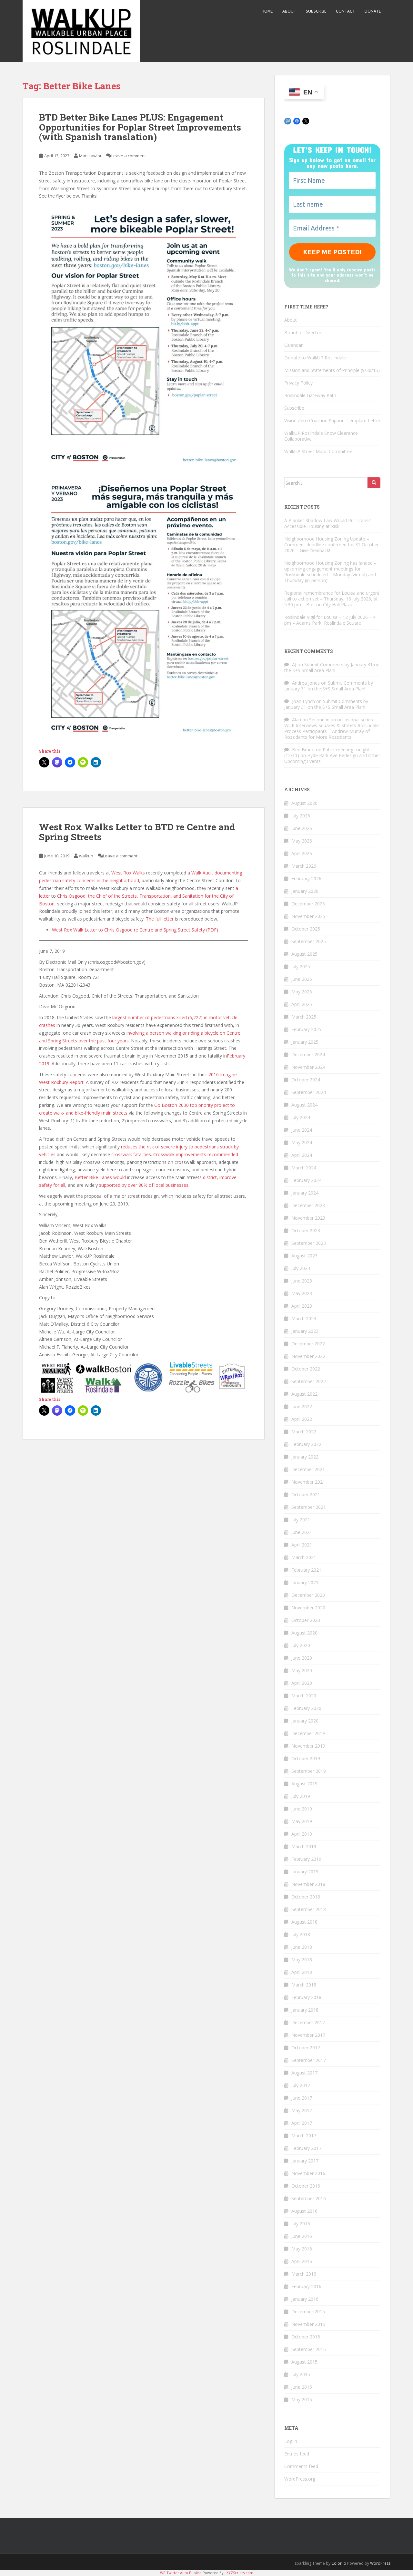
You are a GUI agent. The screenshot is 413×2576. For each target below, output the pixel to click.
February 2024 (306, 1180)
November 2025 (308, 916)
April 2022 (302, 1419)
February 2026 (306, 878)
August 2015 (304, 2362)
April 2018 (302, 1972)
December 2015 (308, 2312)
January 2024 (305, 1193)
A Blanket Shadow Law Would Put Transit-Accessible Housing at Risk (328, 523)
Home (267, 11)
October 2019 (306, 1758)
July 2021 (301, 1520)
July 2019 (301, 1796)
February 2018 (306, 1997)
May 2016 (302, 2249)
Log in (291, 2441)
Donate (373, 11)
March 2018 (304, 1985)
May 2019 (302, 1821)
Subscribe (316, 11)
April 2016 (302, 2261)
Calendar (293, 345)
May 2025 (302, 992)
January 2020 (305, 1721)
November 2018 (308, 1884)
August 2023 (304, 1256)
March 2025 (304, 1017)
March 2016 (304, 2274)
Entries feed (297, 2454)
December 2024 (308, 1054)
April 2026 (302, 853)
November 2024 (308, 1067)
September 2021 (309, 1507)
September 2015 (309, 2349)
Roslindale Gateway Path (310, 395)
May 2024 (302, 1142)
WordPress (380, 2563)
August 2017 (304, 2073)
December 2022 (308, 1344)
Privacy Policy (298, 383)
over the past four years (104, 1041)
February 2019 (306, 1859)
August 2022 (304, 1394)
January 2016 (305, 2299)
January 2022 (305, 1457)
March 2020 (304, 1696)
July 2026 (301, 816)
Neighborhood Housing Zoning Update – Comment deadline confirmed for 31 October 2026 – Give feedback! (332, 545)
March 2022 (304, 1432)
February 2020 (306, 1708)
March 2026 (304, 866)
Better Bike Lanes (93, 1177)
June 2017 (302, 2098)
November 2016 (308, 2173)
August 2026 (304, 803)
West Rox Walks (128, 873)
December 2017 (308, 2022)
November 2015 (308, 2324)
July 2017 (301, 2085)
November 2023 (308, 1218)
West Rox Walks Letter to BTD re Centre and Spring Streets (137, 832)
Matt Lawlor (90, 156)
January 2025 (305, 1042)
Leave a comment (129, 156)
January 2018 (305, 2010)
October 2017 (306, 2048)
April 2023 (302, 1306)
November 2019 (308, 1746)
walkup (86, 856)
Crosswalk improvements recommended (196, 1154)
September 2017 (309, 2060)
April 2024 (302, 1155)
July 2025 (301, 966)
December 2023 (308, 1205)
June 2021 (302, 1532)
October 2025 (306, 929)
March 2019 (304, 1846)
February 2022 (306, 1444)
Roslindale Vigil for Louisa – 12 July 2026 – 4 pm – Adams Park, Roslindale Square (330, 620)
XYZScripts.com (240, 2573)
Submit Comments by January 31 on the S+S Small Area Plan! (332, 667)
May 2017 (302, 2110)
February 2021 (306, 1570)
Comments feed (301, 2466)
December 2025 (308, 904)
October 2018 (306, 1897)
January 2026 (305, 891)
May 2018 (302, 1960)
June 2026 (302, 828)
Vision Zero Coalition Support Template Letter (332, 420)
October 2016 (306, 2186)
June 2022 (302, 1406)
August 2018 (304, 1922)
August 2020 (304, 1633)
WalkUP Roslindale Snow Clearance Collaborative (321, 436)
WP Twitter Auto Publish (181, 2573)
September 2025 (309, 941)
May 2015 (302, 2400)
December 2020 (308, 1595)
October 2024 (306, 1080)
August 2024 (304, 1105)
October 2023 (306, 1230)
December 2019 (308, 1733)
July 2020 (301, 1645)
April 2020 (302, 1683)
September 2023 (309, 1243)
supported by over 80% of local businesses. (144, 1185)
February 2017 (306, 2148)
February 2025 (306, 1029)
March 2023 (304, 1318)
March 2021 (304, 1557)
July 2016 (301, 2224)
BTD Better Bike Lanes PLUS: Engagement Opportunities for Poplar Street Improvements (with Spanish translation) (140, 127)
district (210, 1177)
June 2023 (302, 1281)
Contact (345, 11)
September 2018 (309, 1909)
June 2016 (302, 2236)
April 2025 (302, 1004)
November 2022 (308, 1356)
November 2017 (308, 2035)
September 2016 (309, 2198)
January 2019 (305, 1872)
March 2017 (304, 2136)
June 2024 (302, 1130)
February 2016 (306, 2286)
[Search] (374, 483)
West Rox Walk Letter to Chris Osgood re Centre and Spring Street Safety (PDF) (135, 930)
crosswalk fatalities (131, 1154)
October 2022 (306, 1369)
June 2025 (302, 979)
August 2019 (304, 1784)
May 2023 (302, 1293)
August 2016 (304, 2211)
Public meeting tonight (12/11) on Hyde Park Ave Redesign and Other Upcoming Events (332, 755)
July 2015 (301, 2374)
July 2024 (301, 1117)
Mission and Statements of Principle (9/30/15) (332, 370)
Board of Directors (304, 332)
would (120, 1177)
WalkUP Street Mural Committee (318, 451)
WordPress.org (300, 2479)
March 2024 (304, 1168)
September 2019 (309, 1771)
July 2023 (301, 1268)
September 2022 (309, 1381)
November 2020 (308, 1608)
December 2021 (308, 1469)
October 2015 (306, 2337)
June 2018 (302, 1947)
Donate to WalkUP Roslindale (315, 358)
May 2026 (302, 841)
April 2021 (302, 1545)
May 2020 (302, 1670)
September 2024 (309, 1092)
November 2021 (308, 1482)
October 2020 (306, 1620)
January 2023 (305, 1331)
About (289, 11)
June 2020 (302, 1658)
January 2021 (305, 1582)
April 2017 (302, 2123)
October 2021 (306, 1494)
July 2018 (301, 1934)
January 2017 (305, 2161)
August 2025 (304, 954)
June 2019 (302, 1809)
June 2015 (302, 2387)
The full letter (160, 919)
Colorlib (339, 2563)
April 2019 (302, 1834)
